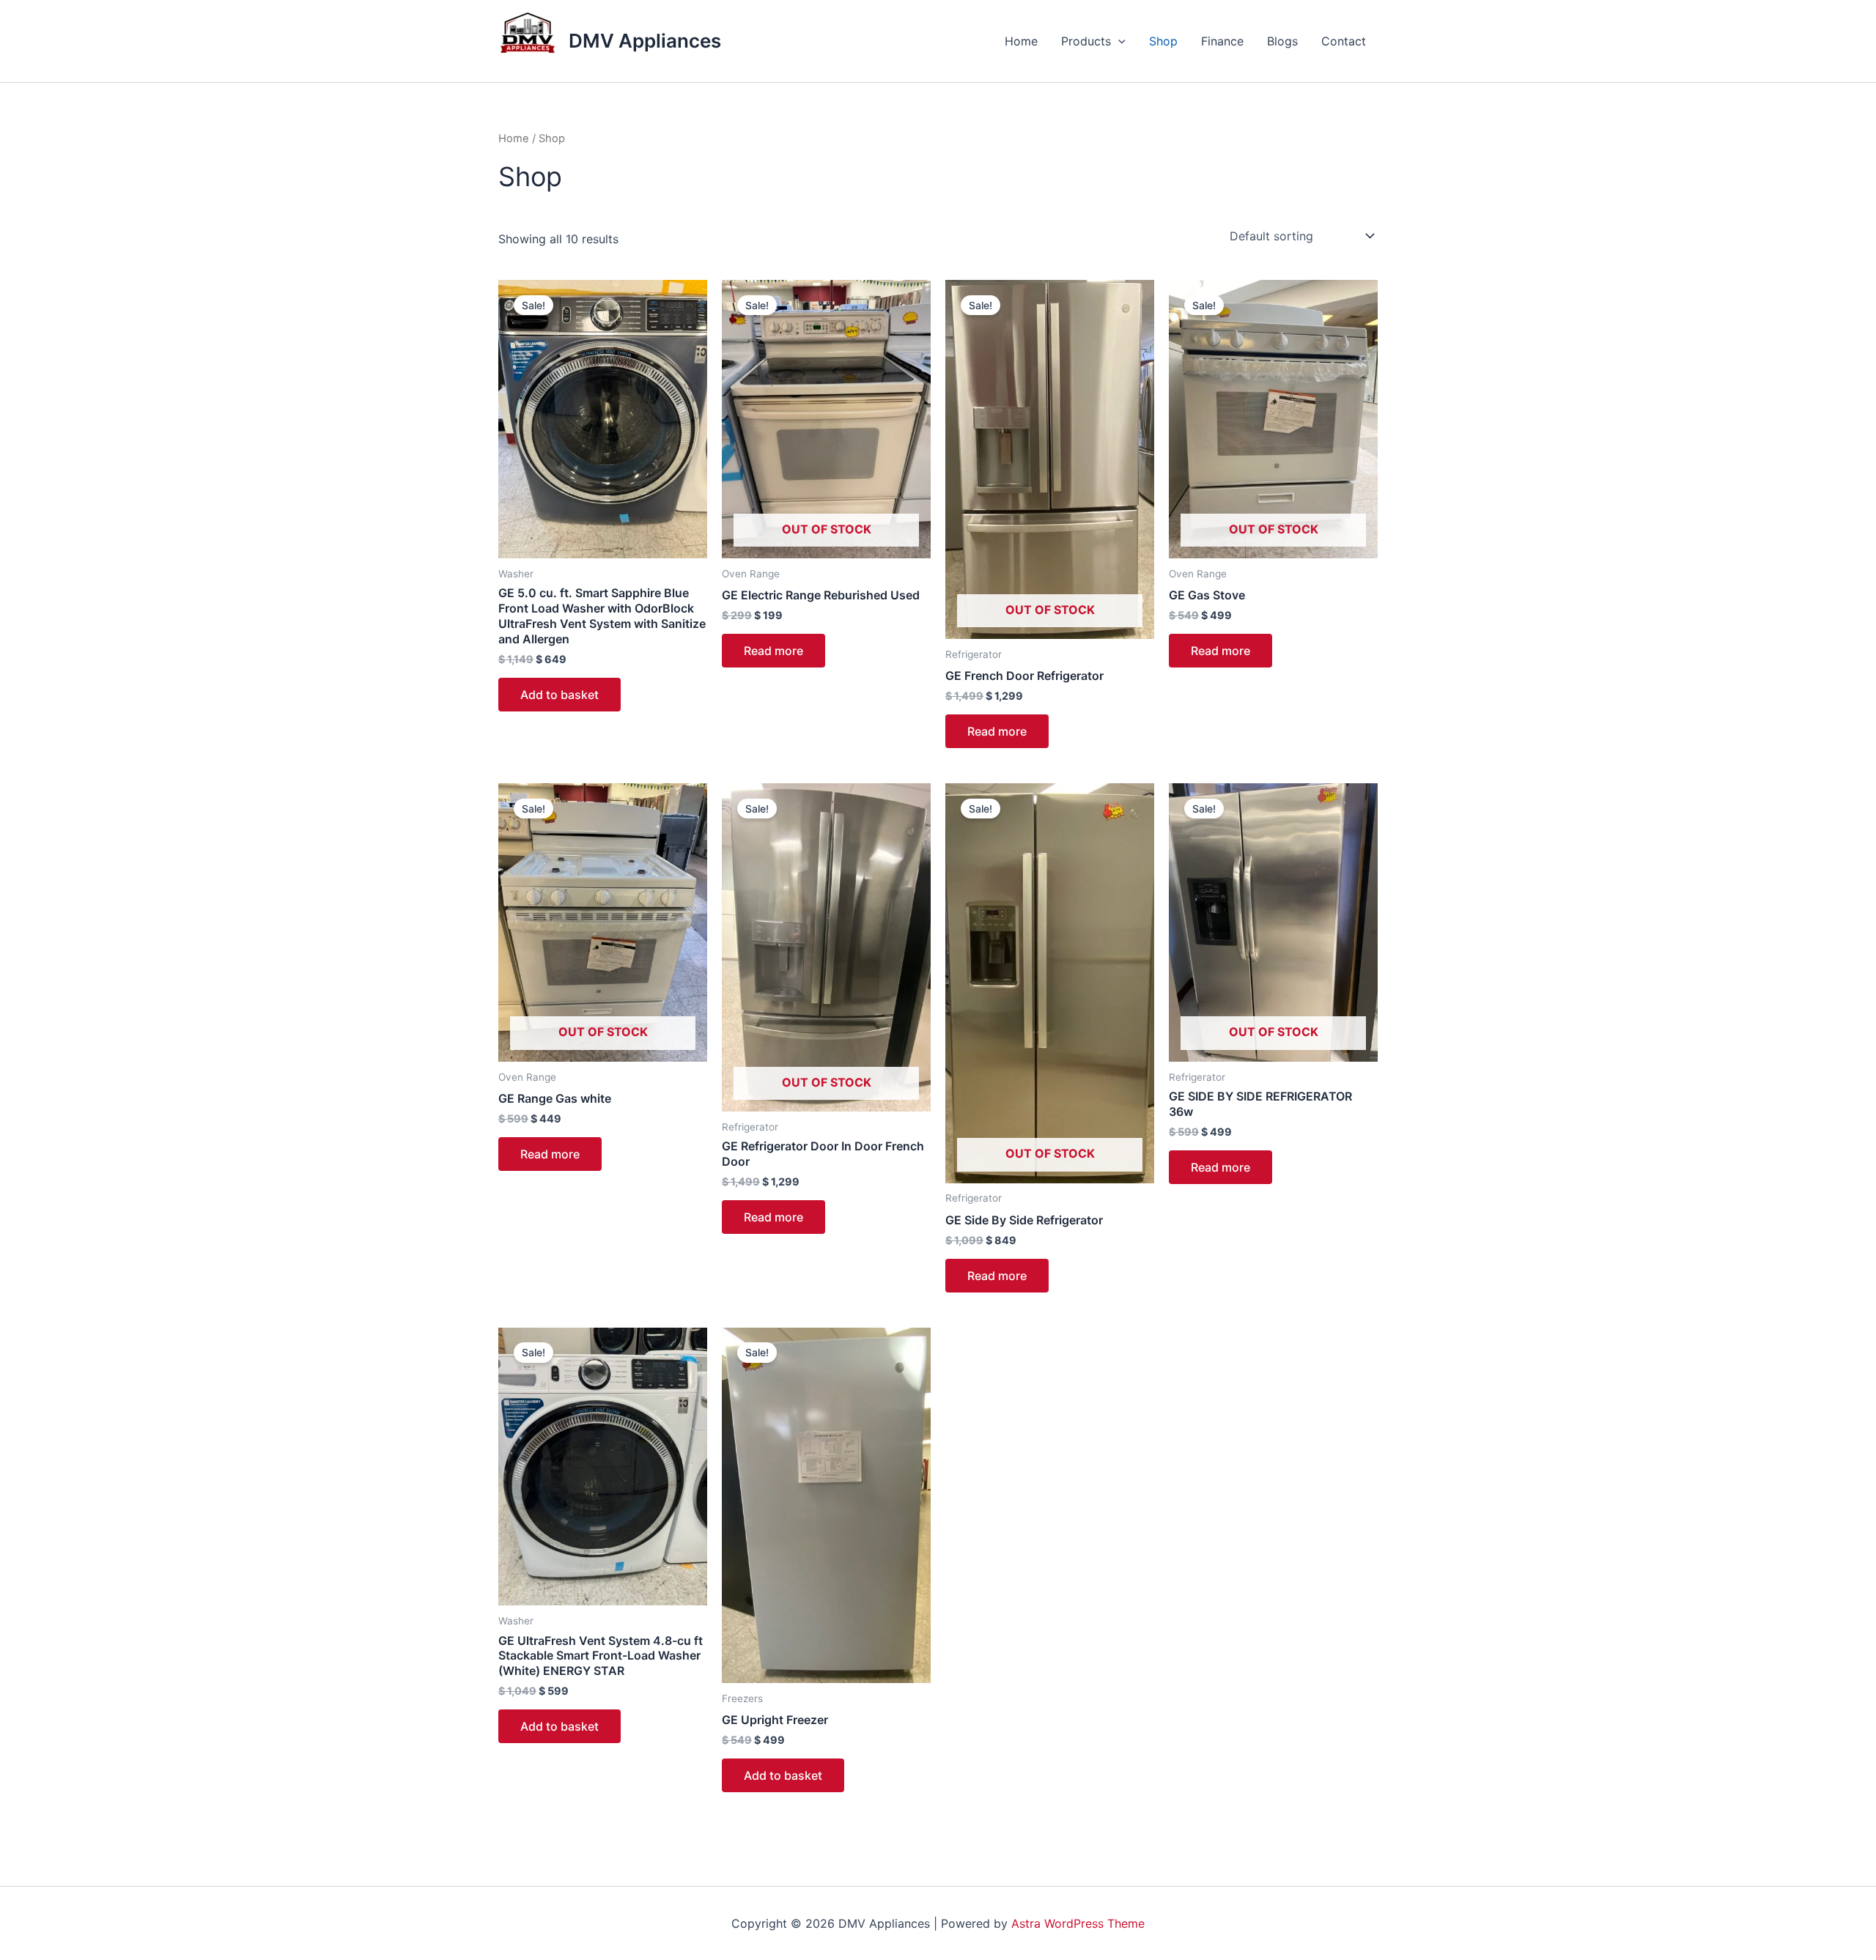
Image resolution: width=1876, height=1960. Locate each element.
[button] (1118, 41)
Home (1021, 41)
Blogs (1282, 41)
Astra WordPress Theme (1078, 1923)
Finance (1222, 41)
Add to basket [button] (560, 695)
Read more (773, 651)
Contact (1344, 41)
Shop (1163, 41)
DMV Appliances (645, 41)
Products (1086, 41)
